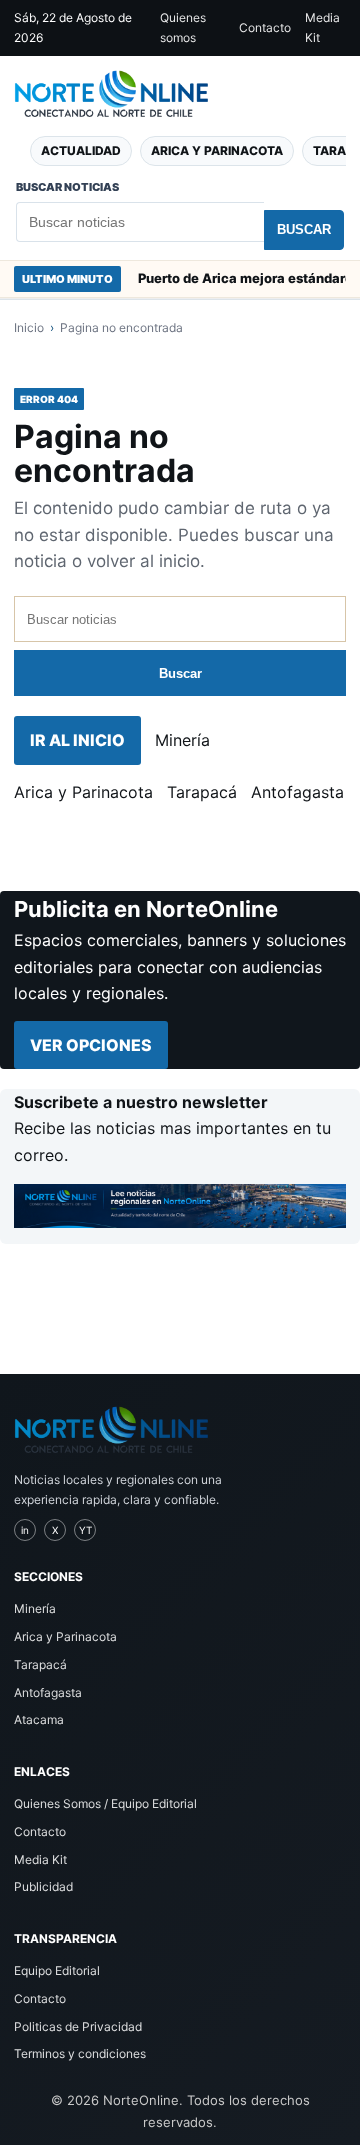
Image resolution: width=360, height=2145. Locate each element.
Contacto (265, 27)
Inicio (29, 327)
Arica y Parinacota (217, 150)
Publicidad (43, 1886)
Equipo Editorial (57, 1970)
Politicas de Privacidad (78, 2026)
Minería (182, 740)
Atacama (39, 1719)
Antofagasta (297, 792)
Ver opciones (91, 1045)
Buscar (304, 229)
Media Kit (322, 27)
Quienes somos (183, 27)
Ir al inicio (77, 740)
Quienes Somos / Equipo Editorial (105, 1803)
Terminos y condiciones (80, 2053)
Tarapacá (202, 792)
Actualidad (81, 150)
